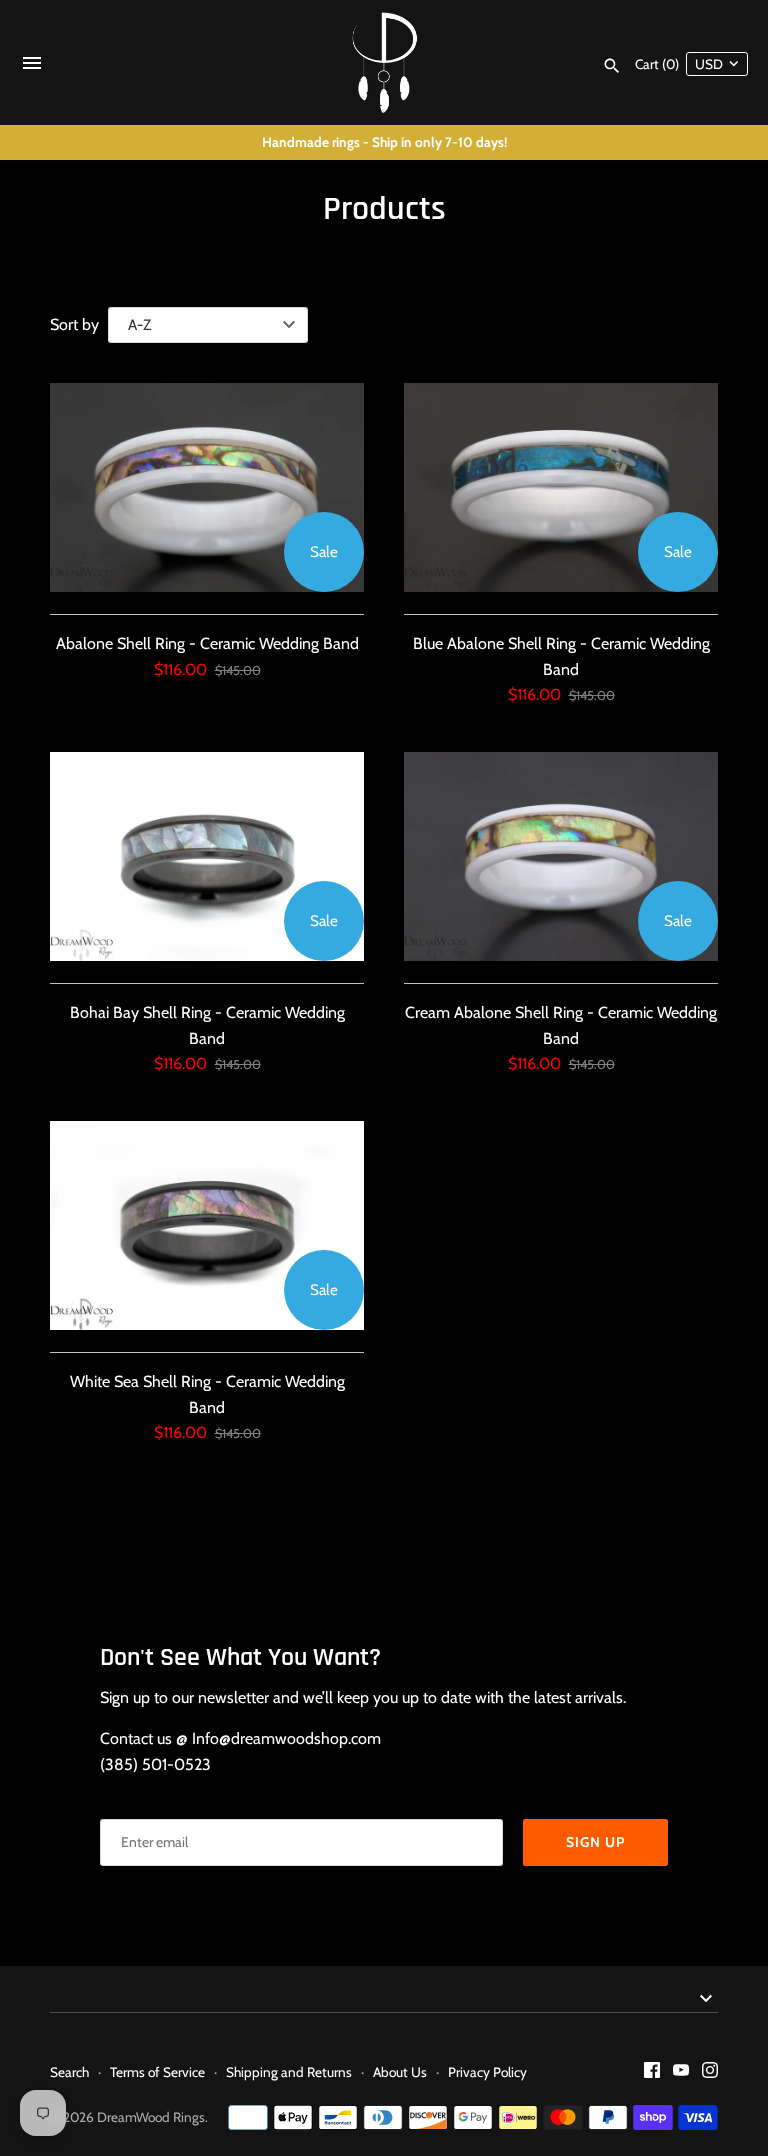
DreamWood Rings (151, 2117)
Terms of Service (157, 2072)
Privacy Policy (487, 2072)
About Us (400, 2072)
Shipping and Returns (289, 2072)
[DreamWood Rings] (384, 62)
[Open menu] (32, 67)
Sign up (595, 1842)
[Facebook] (652, 2073)
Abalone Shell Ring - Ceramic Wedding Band (207, 643)
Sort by (74, 324)
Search (69, 2072)
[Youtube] (681, 2073)
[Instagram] (710, 2073)
